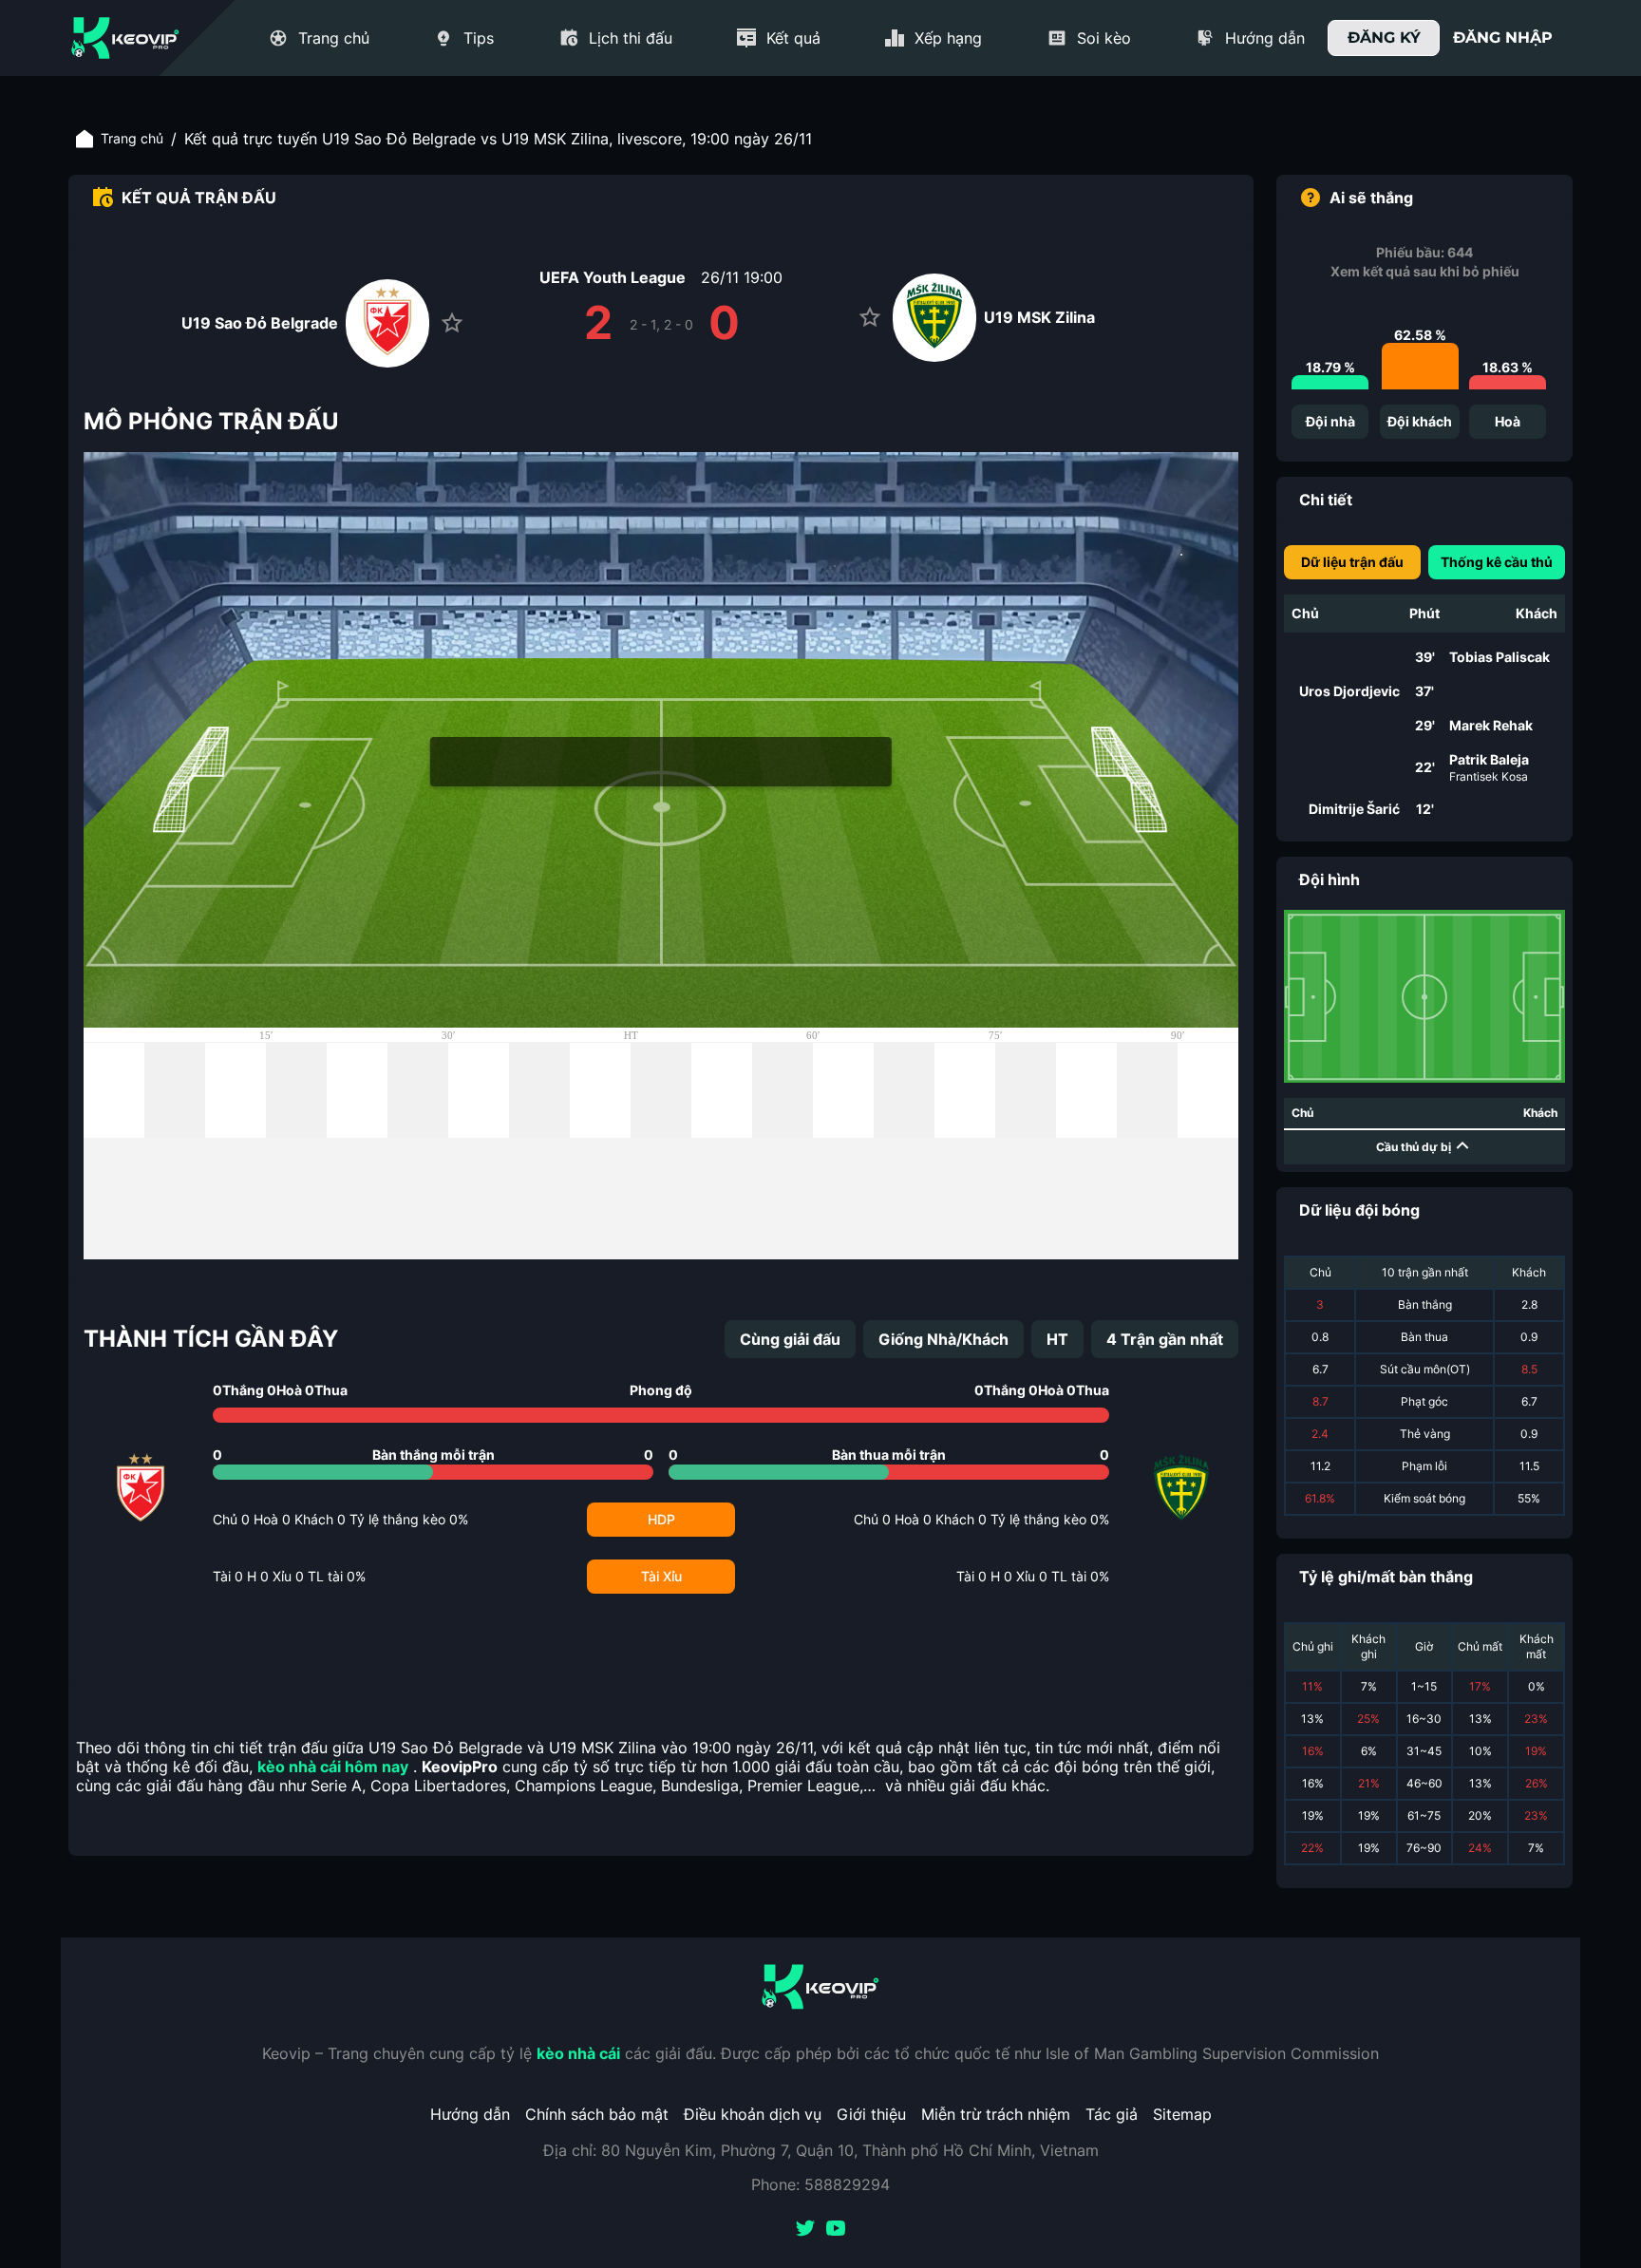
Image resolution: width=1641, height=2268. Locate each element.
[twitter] (805, 2230)
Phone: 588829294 (820, 2184)
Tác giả (1112, 2114)
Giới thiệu (871, 2114)
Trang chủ (132, 138)
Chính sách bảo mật (597, 2114)
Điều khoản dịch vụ (753, 2114)
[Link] (125, 38)
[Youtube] (836, 2230)
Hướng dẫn (470, 2114)
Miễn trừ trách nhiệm (996, 2114)
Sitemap (1182, 2114)
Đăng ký (1384, 38)
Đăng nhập (1503, 38)
